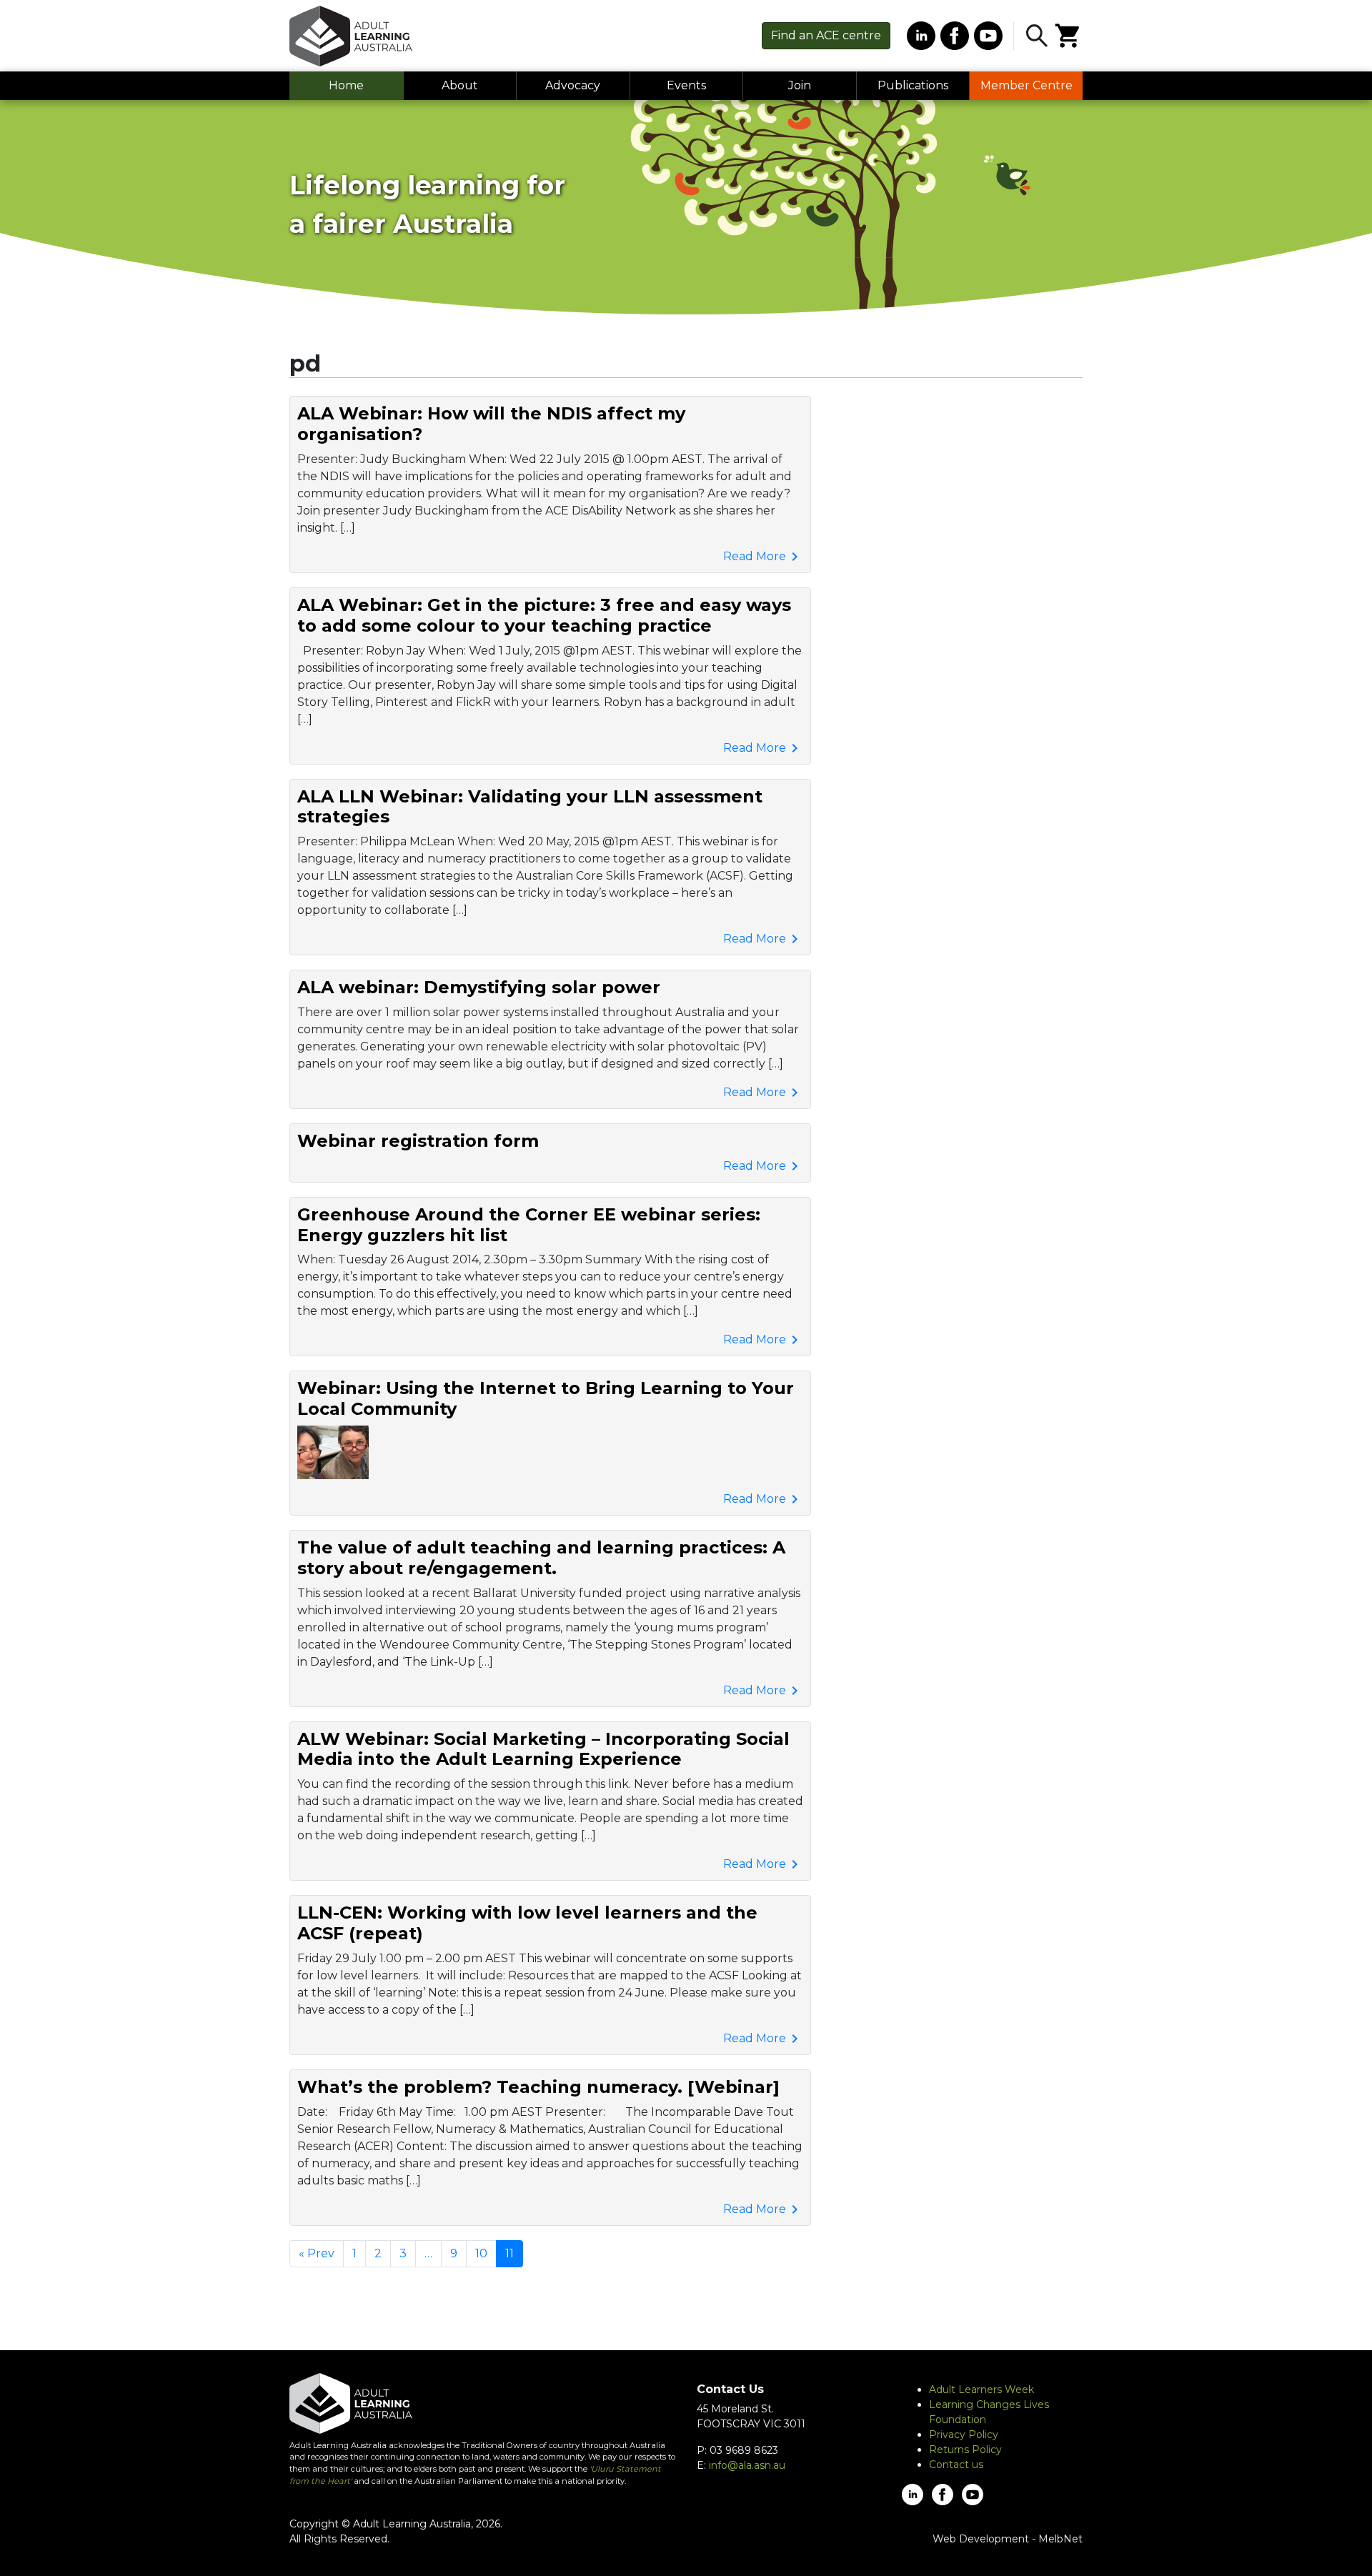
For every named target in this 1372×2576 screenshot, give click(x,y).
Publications (913, 85)
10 (481, 2253)
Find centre (826, 35)
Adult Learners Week (981, 2389)
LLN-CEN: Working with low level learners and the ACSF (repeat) (527, 1923)
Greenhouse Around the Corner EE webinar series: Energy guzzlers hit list (529, 1225)
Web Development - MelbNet (1008, 2539)
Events (686, 85)
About (460, 85)
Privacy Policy (964, 2435)
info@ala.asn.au (747, 2465)
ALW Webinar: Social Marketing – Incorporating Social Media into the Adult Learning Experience (543, 1749)
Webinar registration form (418, 1141)
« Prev (317, 2253)
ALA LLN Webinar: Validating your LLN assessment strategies (530, 807)
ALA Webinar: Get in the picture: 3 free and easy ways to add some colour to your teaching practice (544, 615)
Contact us (956, 2465)
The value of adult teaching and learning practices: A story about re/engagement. (541, 1558)
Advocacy (573, 85)
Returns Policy (965, 2450)
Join (800, 85)
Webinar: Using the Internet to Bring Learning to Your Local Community (546, 1398)
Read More (763, 557)
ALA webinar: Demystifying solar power (479, 987)
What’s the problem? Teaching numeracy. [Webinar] (538, 2087)
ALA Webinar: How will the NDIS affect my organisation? (491, 424)
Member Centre (1026, 85)
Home (346, 85)
